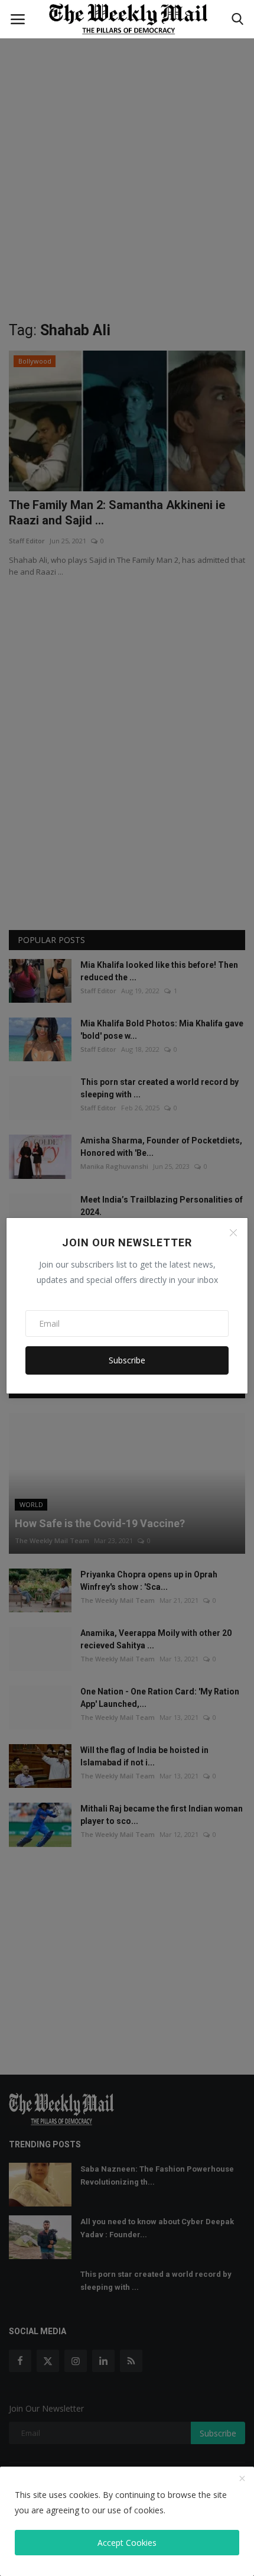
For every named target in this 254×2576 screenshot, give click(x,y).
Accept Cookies (127, 2543)
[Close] (233, 1233)
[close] (242, 2479)
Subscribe (127, 1360)
